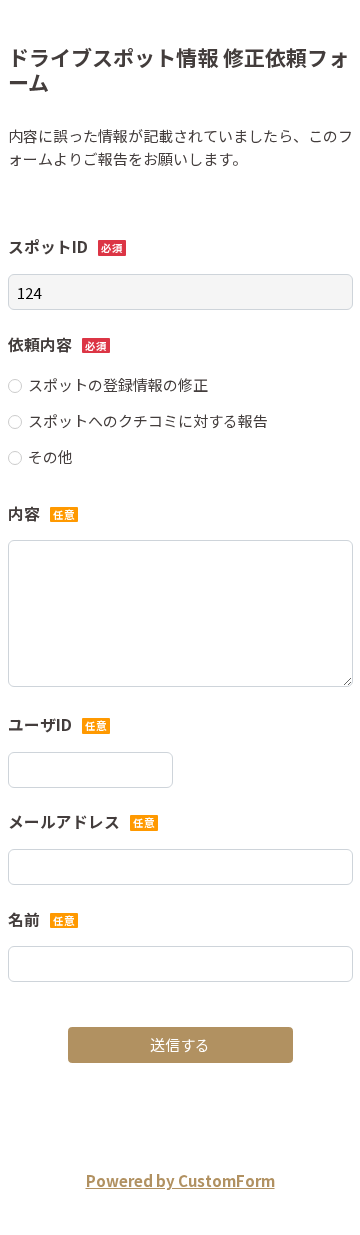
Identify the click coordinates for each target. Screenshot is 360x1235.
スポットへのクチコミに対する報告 (148, 420)
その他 (50, 456)
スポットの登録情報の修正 (118, 384)
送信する (180, 1044)
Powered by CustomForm (180, 1180)
